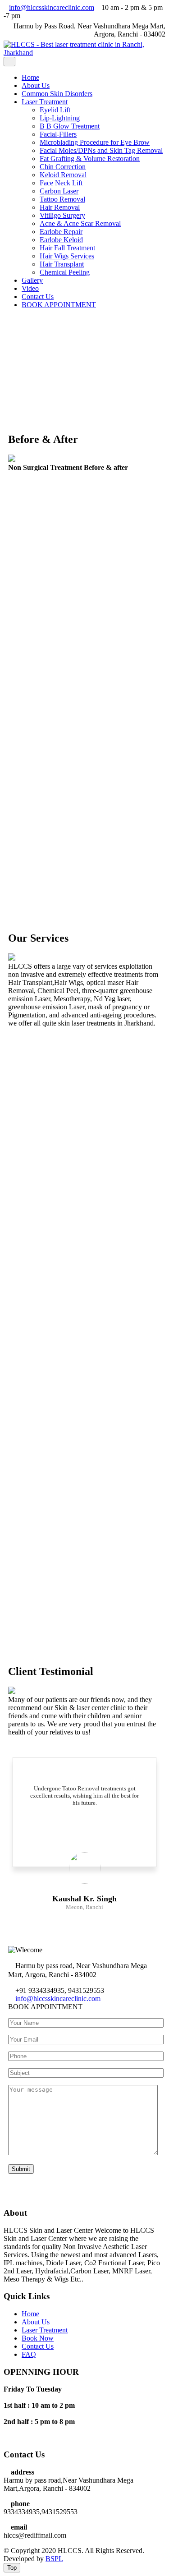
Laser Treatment (45, 102)
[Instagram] (21, 2437)
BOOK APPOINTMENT (59, 305)
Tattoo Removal (62, 199)
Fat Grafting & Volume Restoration (90, 159)
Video (30, 288)
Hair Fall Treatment (67, 248)
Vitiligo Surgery (62, 215)
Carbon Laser (59, 191)
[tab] (9, 62)
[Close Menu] (6, 320)
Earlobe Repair (61, 232)
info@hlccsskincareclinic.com (58, 1999)
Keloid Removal (63, 175)
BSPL (54, 2559)
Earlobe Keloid (61, 240)
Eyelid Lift (55, 110)
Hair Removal (60, 207)
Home (30, 77)
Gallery (32, 280)
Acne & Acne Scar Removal (80, 223)
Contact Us (38, 297)
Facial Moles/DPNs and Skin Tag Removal (101, 150)
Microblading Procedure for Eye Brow (95, 142)
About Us (36, 85)
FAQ (29, 2354)
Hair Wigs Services (67, 256)
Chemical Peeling (65, 272)
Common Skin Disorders (57, 94)
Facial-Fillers (58, 134)
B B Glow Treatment (70, 126)
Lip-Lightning (60, 118)
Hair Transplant (62, 264)
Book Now (38, 2338)
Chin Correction (63, 167)
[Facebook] (6, 2437)
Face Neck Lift (61, 183)
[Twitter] (14, 2437)
